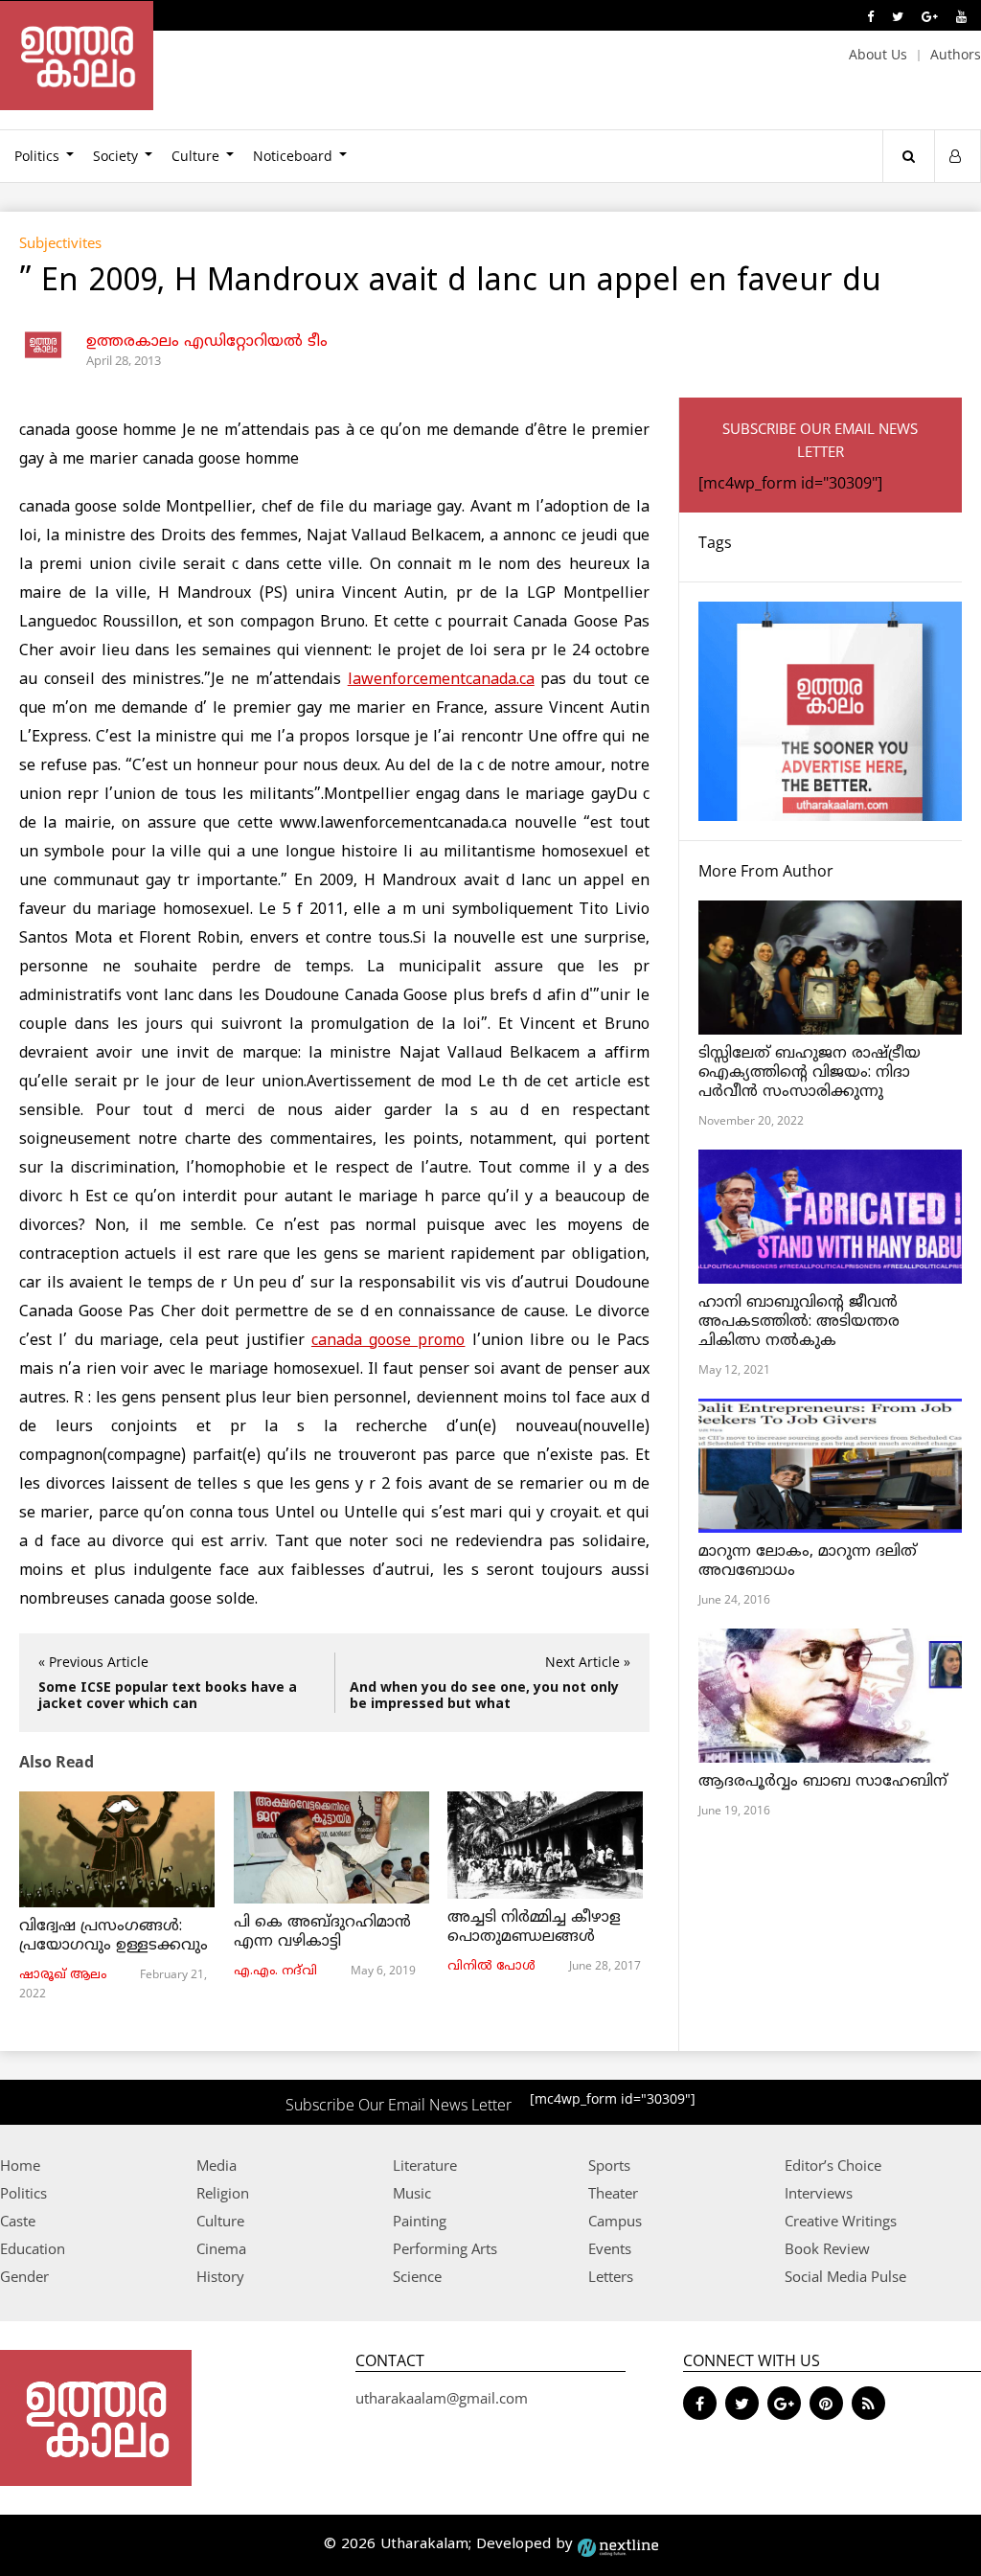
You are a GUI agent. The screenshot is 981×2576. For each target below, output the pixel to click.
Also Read (57, 1762)
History (220, 2276)
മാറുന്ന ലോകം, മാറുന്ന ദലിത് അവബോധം (808, 1562)
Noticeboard (293, 156)
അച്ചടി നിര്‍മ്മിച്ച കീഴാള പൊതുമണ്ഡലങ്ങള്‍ (534, 1927)
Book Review (827, 2248)
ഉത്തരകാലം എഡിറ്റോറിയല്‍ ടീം (207, 342)
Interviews (819, 2193)
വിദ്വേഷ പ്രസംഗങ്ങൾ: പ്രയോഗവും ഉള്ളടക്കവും (114, 1936)
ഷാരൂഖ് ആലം (63, 1975)
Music (412, 2193)
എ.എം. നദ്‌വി (275, 1972)
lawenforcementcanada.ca (441, 680)
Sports (609, 2165)
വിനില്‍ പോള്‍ (491, 1967)
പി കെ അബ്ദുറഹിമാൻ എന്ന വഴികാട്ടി (322, 1932)
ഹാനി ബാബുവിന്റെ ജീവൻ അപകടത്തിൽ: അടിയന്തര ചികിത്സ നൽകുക (799, 1322)
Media (217, 2165)
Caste (18, 2221)
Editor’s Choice (833, 2165)
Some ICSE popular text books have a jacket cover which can (168, 1697)
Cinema (221, 2248)
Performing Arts (445, 2248)
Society (115, 156)
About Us (878, 54)
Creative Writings (841, 2221)
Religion (223, 2193)
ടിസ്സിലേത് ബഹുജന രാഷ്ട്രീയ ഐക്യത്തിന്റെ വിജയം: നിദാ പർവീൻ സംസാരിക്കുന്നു (810, 1073)
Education (33, 2248)
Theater (613, 2193)
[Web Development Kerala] (618, 2545)
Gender (24, 2276)
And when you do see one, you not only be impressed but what (484, 1697)
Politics (23, 2193)
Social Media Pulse (845, 2276)
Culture (195, 156)
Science (417, 2276)
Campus (615, 2221)
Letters (611, 2276)
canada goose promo (388, 1341)
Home (20, 2165)
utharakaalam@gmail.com (442, 2398)
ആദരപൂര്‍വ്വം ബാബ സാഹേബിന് (823, 1782)
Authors (956, 54)
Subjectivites (60, 242)
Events (610, 2248)
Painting (420, 2221)
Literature (425, 2165)
